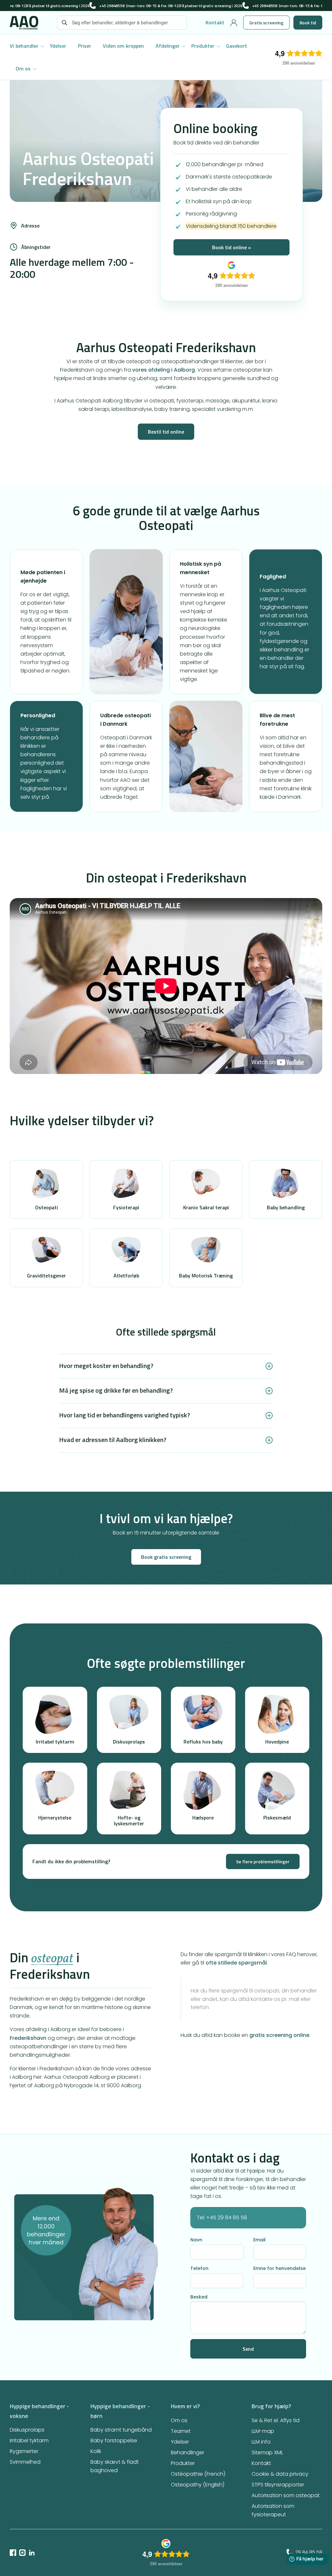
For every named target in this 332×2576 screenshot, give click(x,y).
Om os (23, 68)
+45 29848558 (112, 6)
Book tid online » (231, 247)
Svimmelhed (25, 2462)
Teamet (181, 2431)
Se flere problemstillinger (263, 1861)
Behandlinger (188, 2453)
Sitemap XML (267, 2453)
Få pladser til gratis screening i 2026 (58, 6)
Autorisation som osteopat (286, 2495)
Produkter (203, 46)
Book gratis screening (166, 1557)
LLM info (261, 2442)
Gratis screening (266, 23)
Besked (199, 2297)
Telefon (199, 2268)
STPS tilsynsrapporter (278, 2485)
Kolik (96, 2451)
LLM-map (263, 2431)
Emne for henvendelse (279, 2268)
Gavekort (237, 46)
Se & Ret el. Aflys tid (276, 2420)
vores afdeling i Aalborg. (164, 370)
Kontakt (215, 22)
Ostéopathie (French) (198, 2474)
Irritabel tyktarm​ (29, 2440)
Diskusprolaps (27, 2430)
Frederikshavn (28, 2038)
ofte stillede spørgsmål (236, 1963)
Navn (196, 2240)
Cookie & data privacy (280, 2474)
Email (259, 2240)
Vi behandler (24, 46)
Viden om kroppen (123, 46)
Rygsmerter (24, 2451)
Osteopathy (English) (198, 2485)
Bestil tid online (166, 432)
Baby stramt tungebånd (121, 2430)
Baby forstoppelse (114, 2440)
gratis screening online (279, 2035)
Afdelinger (168, 46)
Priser (84, 46)
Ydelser (58, 46)
